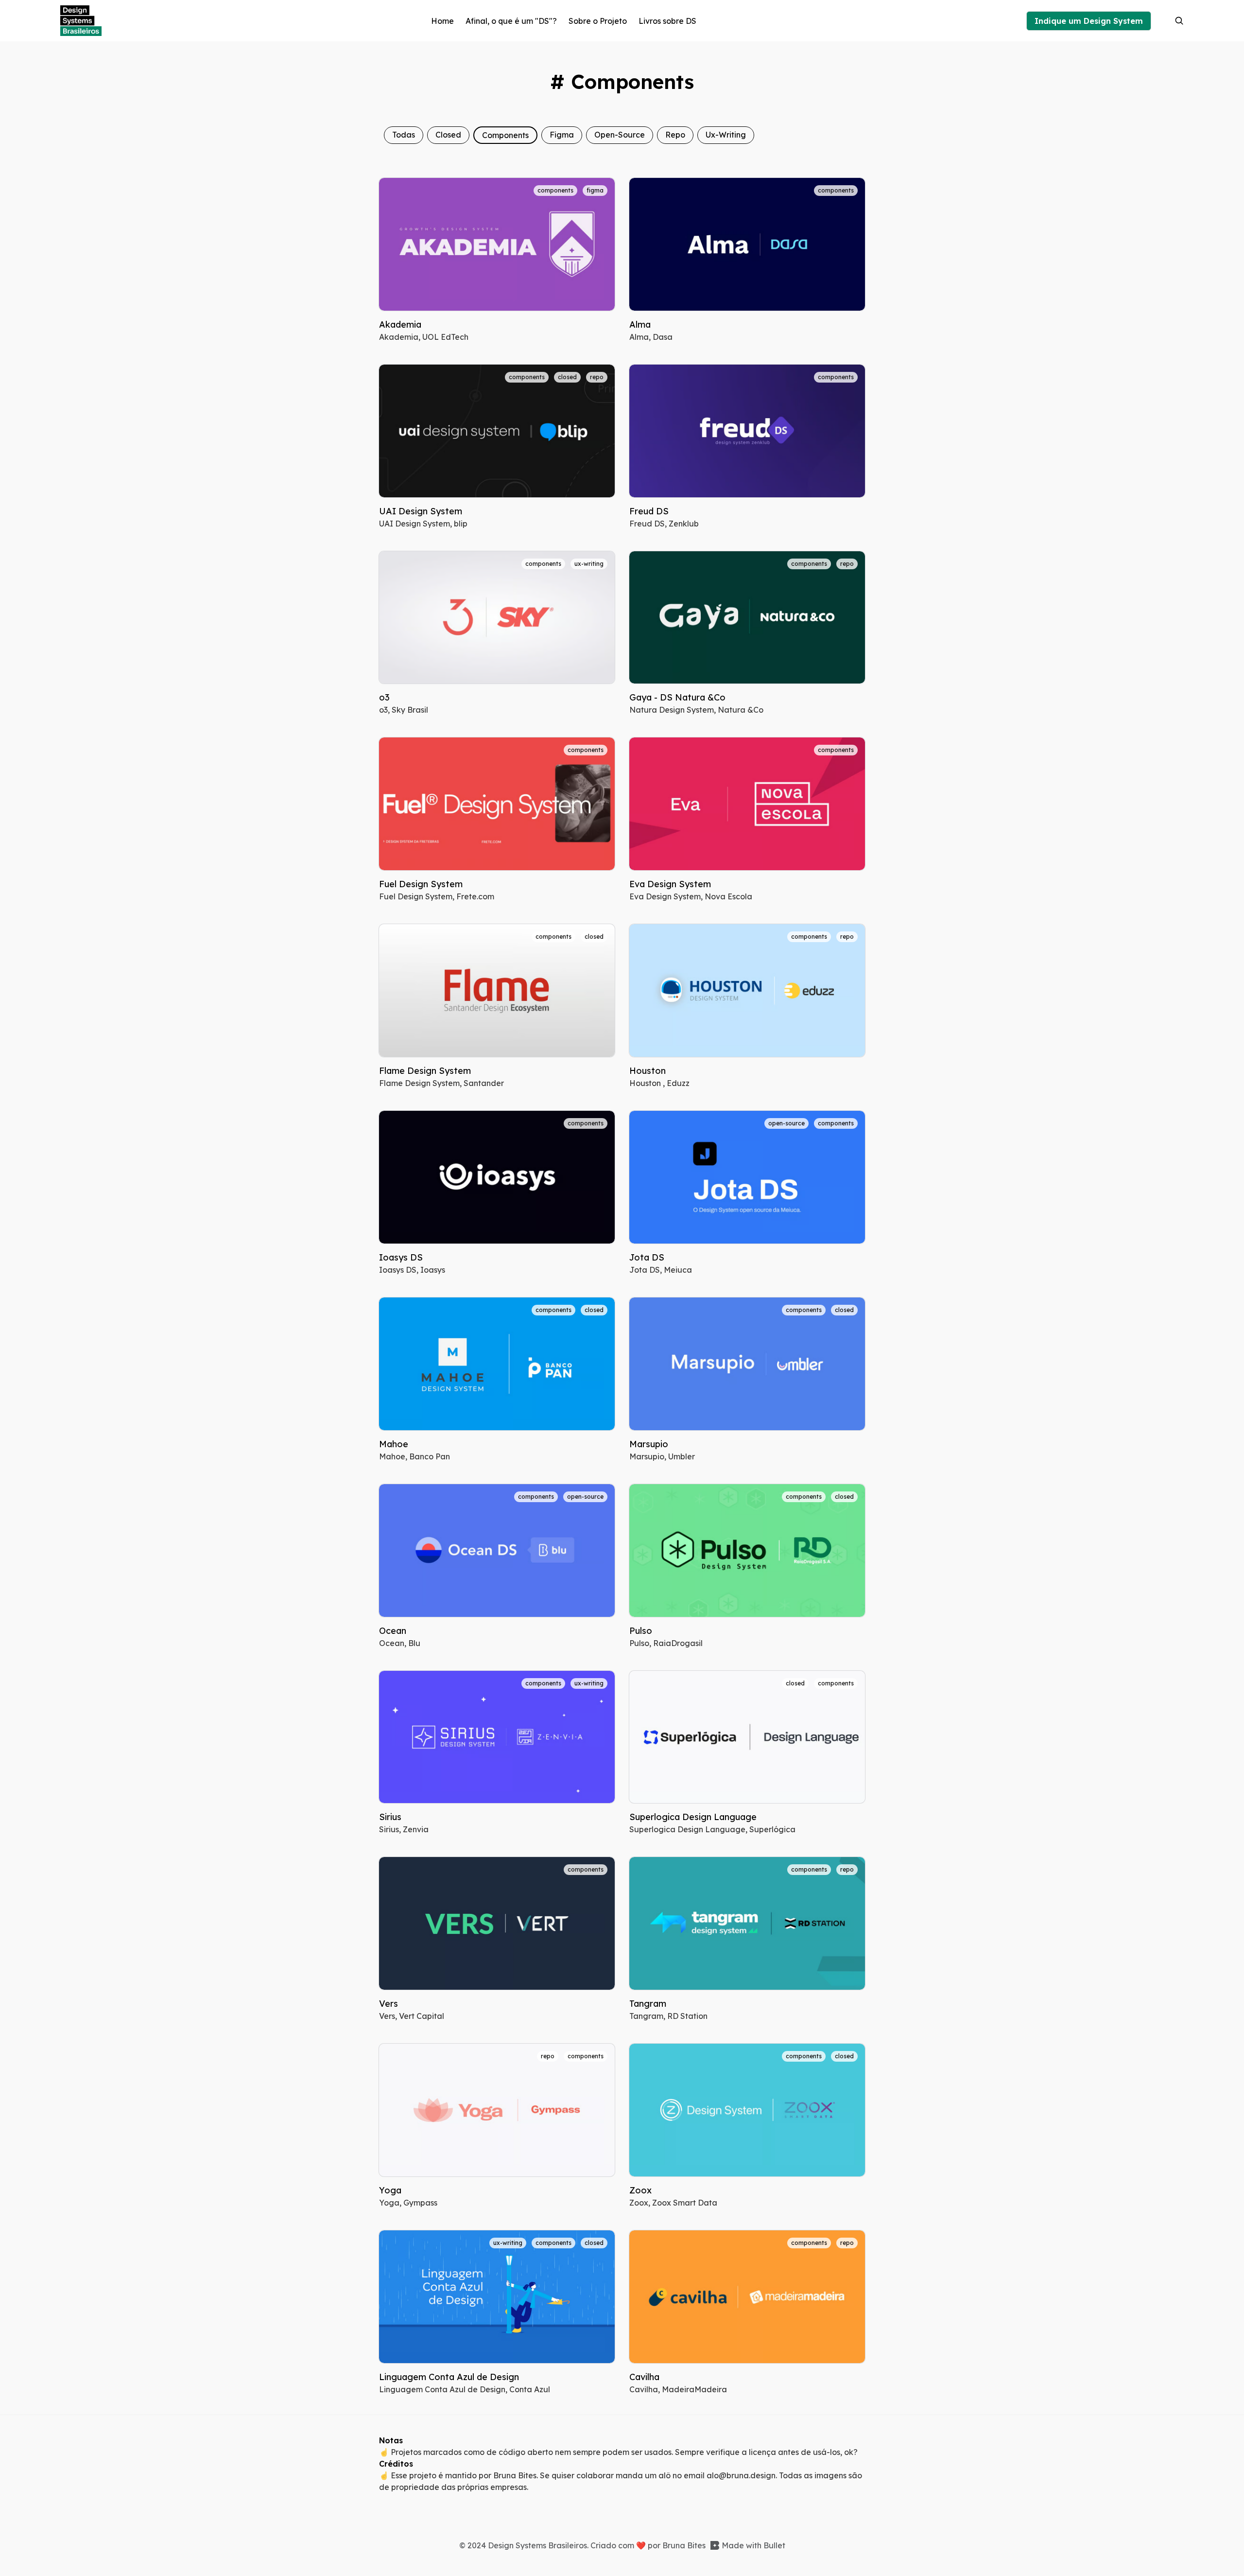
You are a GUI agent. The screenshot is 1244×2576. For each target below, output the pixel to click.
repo (675, 135)
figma (562, 135)
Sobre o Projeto (598, 21)
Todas (404, 135)
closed (448, 135)
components (505, 135)
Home (442, 21)
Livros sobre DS (667, 21)
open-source (620, 135)
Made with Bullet (753, 2545)
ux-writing (726, 135)
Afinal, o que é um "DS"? (511, 21)
